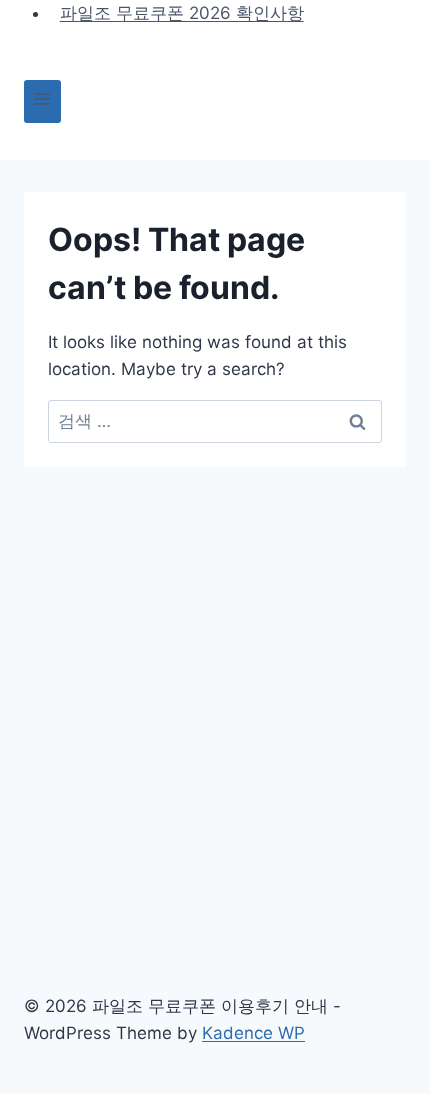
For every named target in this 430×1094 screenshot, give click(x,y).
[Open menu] (42, 101)
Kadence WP (253, 1033)
